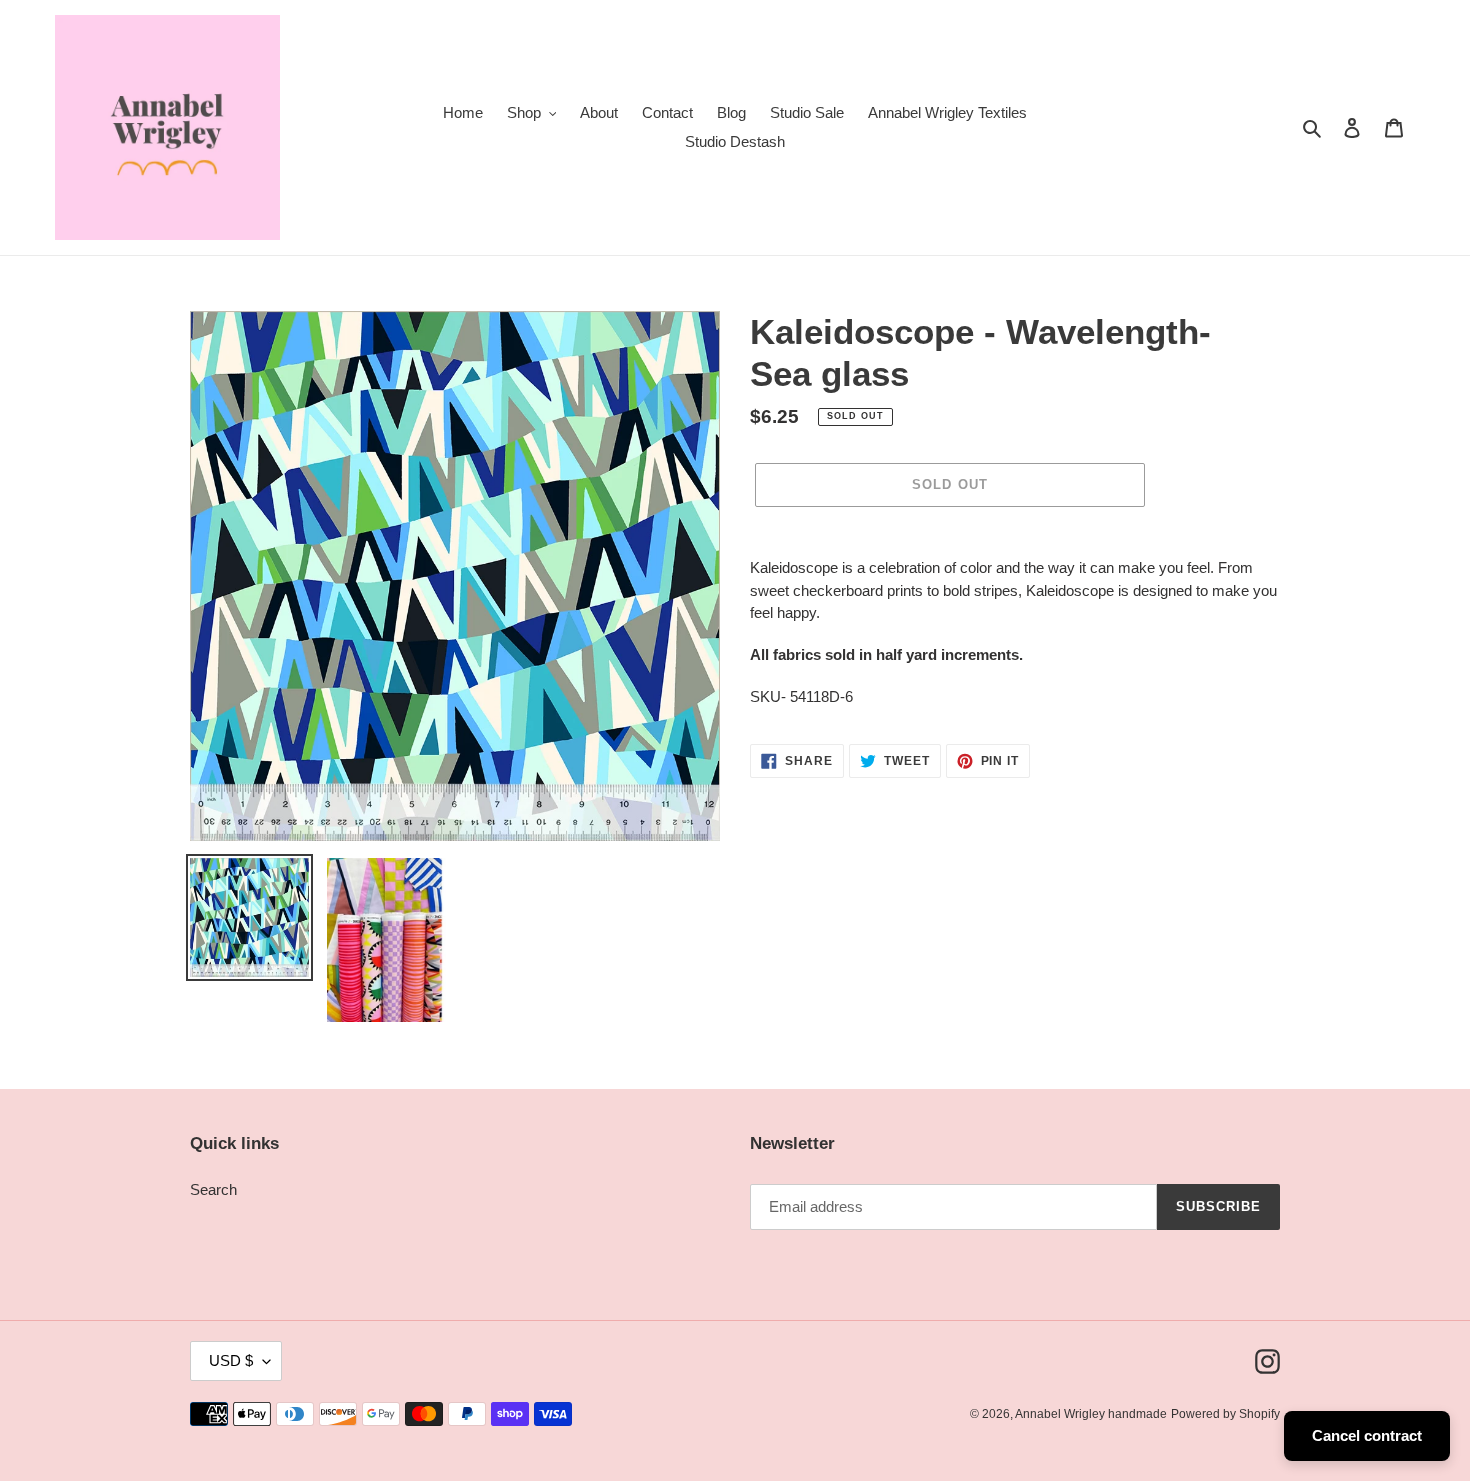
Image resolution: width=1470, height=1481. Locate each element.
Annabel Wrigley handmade (1091, 1414)
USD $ (231, 1360)
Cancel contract (1367, 1435)
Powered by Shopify (1225, 1414)
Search (213, 1189)
